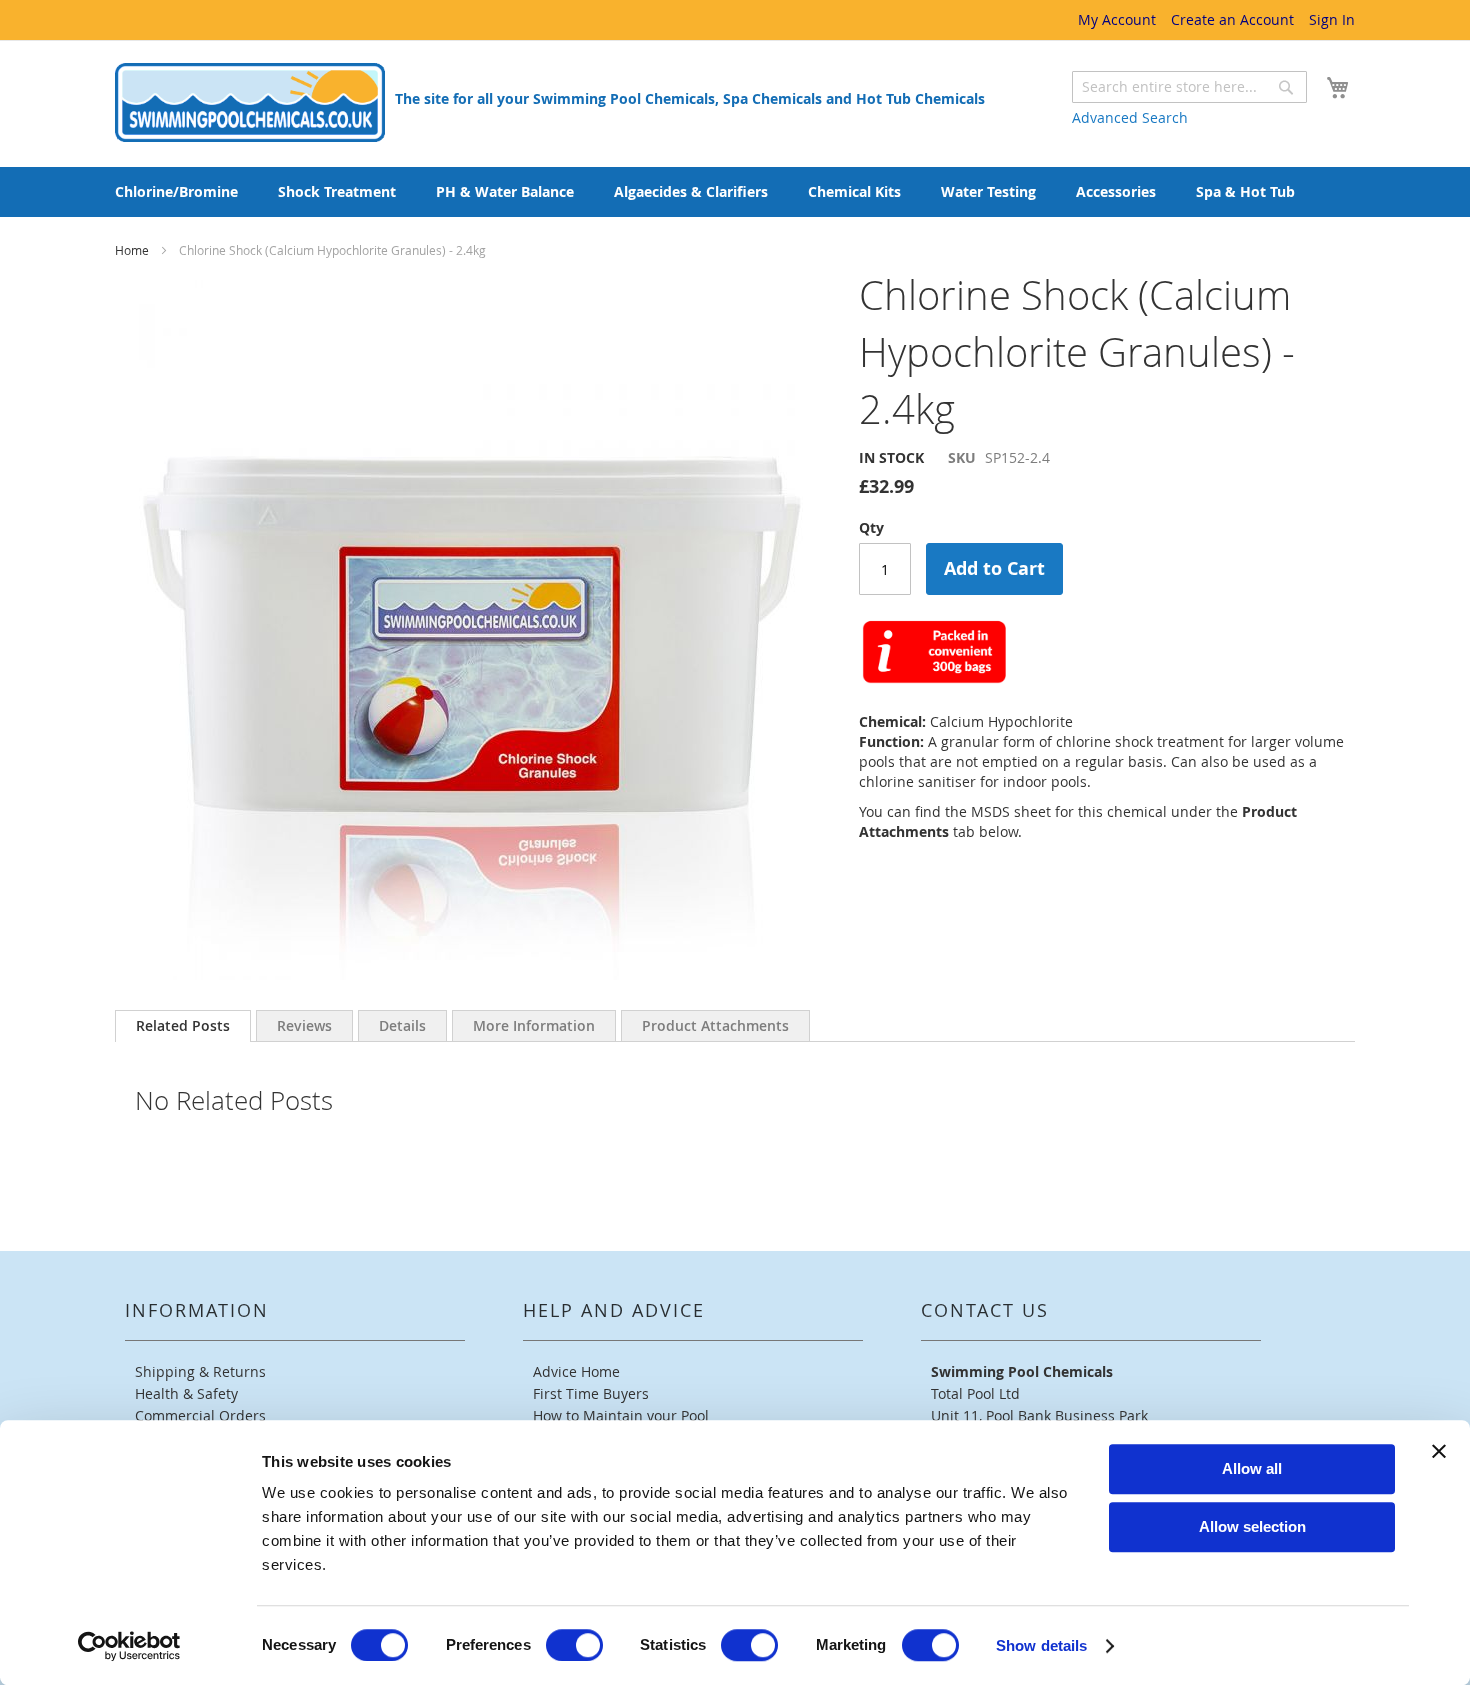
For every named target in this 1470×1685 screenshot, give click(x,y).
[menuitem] (176, 192)
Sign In (1332, 19)
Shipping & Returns (200, 1371)
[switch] (574, 1645)
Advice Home (576, 1371)
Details (402, 1025)
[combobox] (1189, 87)
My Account (1117, 19)
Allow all (1252, 1468)
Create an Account (1232, 19)
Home (133, 250)
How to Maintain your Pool (621, 1415)
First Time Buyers (591, 1393)
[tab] (183, 1026)
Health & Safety (186, 1393)
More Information (534, 1025)
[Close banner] (1439, 1451)
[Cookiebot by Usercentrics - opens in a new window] (129, 1646)
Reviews (304, 1025)
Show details (1041, 1645)
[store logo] (250, 102)
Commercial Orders (200, 1415)
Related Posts (183, 1025)
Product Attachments (715, 1025)
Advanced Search (1130, 117)
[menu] (735, 192)
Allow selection (1252, 1526)
